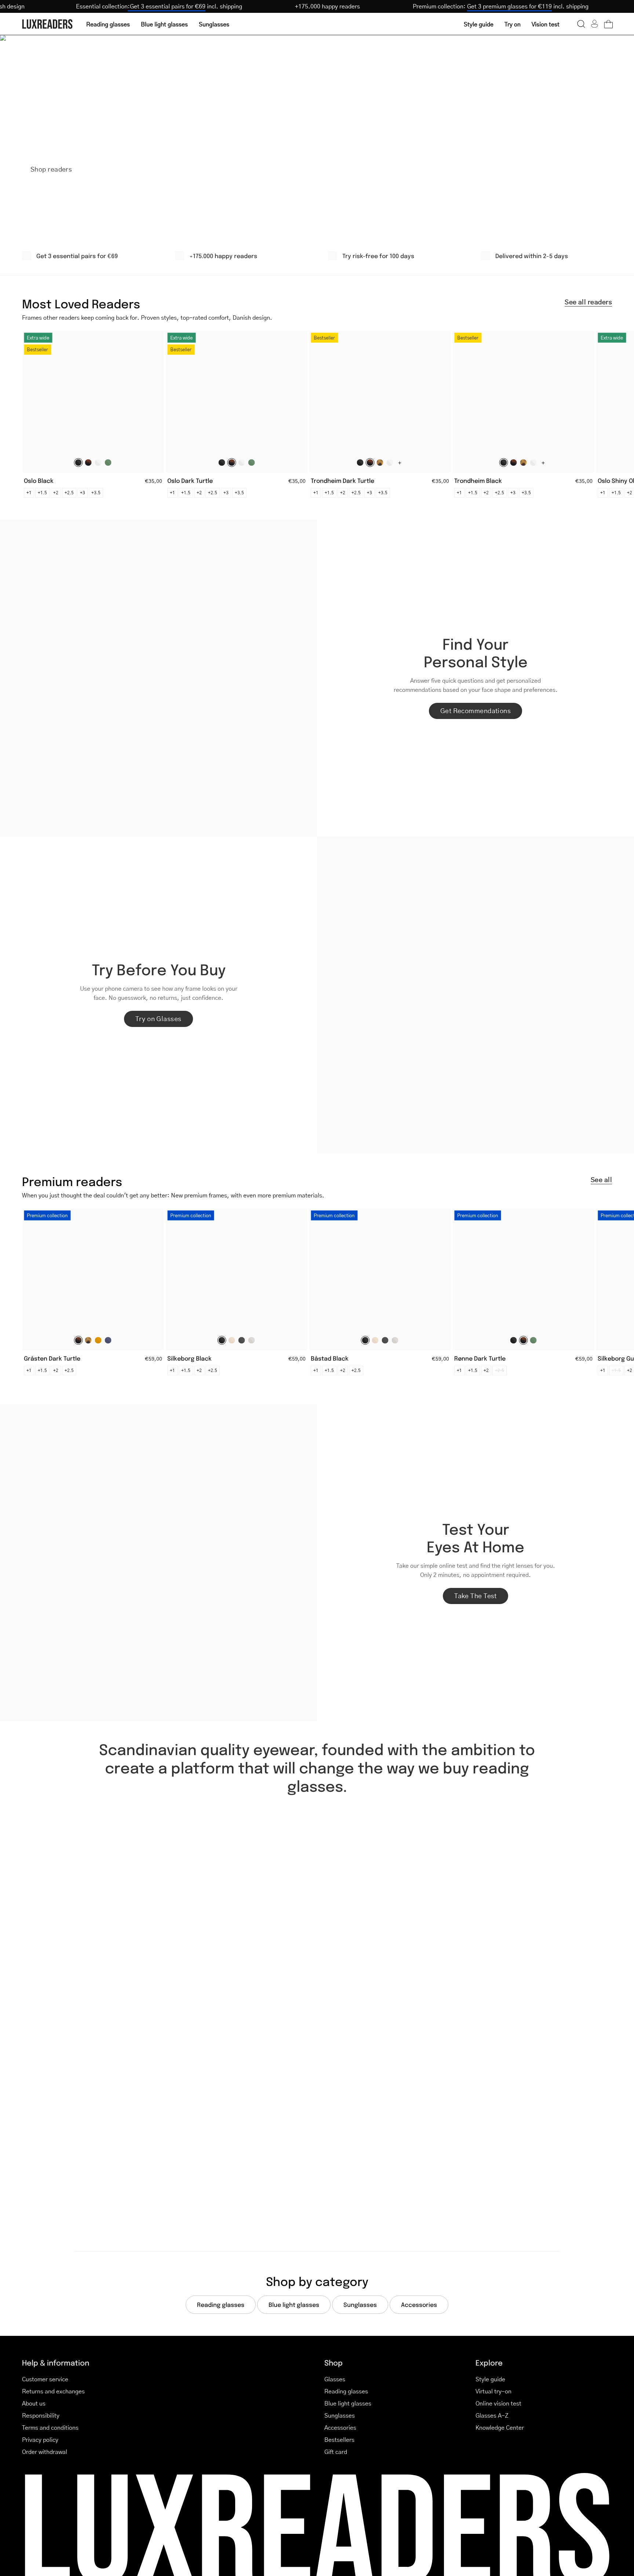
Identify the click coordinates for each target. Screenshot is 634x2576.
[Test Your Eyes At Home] (158, 1563)
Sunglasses (340, 2415)
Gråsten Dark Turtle (52, 1358)
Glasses (335, 2379)
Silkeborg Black (190, 1358)
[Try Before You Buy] (475, 995)
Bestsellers (339, 2439)
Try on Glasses (158, 1019)
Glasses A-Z (492, 2415)
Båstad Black (330, 1358)
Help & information (56, 2362)
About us (34, 2403)
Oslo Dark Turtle (190, 480)
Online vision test (498, 2403)
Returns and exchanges (53, 2391)
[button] (581, 24)
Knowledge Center (500, 2427)
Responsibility (41, 2415)
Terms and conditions (50, 2427)
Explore (489, 2362)
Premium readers (72, 1181)
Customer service (45, 2379)
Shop (334, 2362)
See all (601, 1180)
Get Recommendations (476, 711)
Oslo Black (39, 480)
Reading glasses (346, 2391)
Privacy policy (40, 2439)
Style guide (490, 2379)
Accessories (340, 2427)
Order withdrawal (45, 2452)
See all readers (588, 302)
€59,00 (154, 1358)
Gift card (336, 2452)
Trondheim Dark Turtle (342, 480)
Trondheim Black (478, 480)
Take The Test (475, 1596)
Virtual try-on (493, 2391)
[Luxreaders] (48, 24)
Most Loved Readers (81, 303)
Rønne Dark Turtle (480, 1358)
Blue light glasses (348, 2403)
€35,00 (154, 481)
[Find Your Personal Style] (158, 678)
